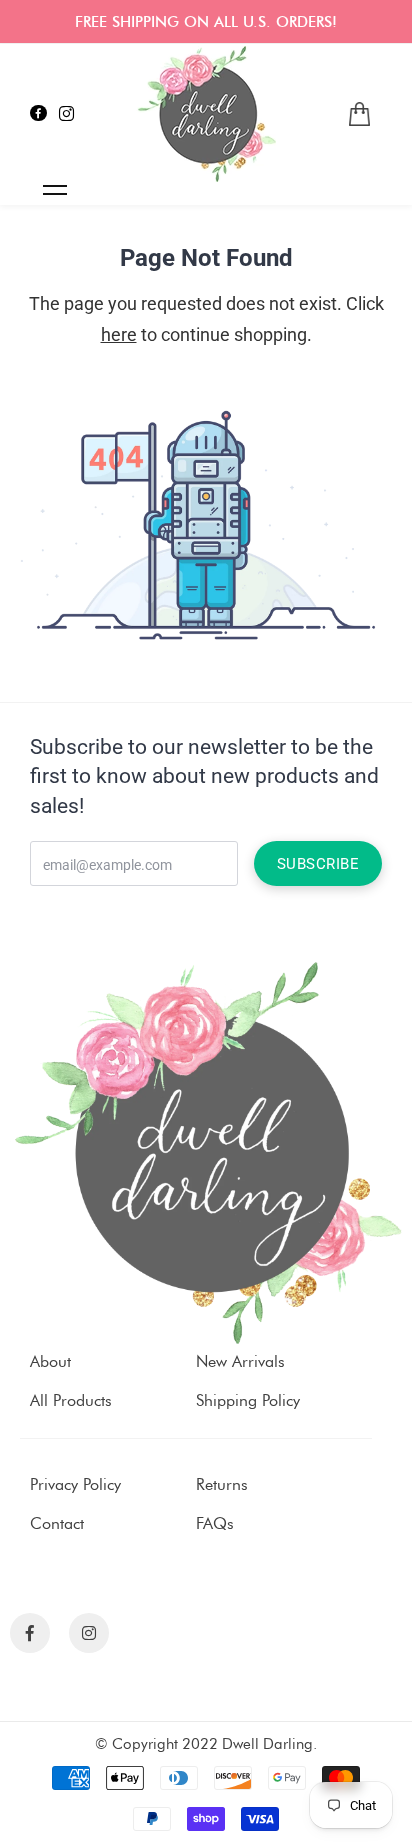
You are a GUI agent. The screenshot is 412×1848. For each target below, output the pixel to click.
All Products (71, 1400)
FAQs (215, 1523)
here (119, 334)
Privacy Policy (75, 1484)
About (50, 1361)
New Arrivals (240, 1361)
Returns (222, 1484)
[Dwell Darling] (206, 114)
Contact (57, 1523)
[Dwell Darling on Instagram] (66, 114)
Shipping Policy (248, 1400)
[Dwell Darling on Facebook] (38, 114)
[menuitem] (359, 114)
